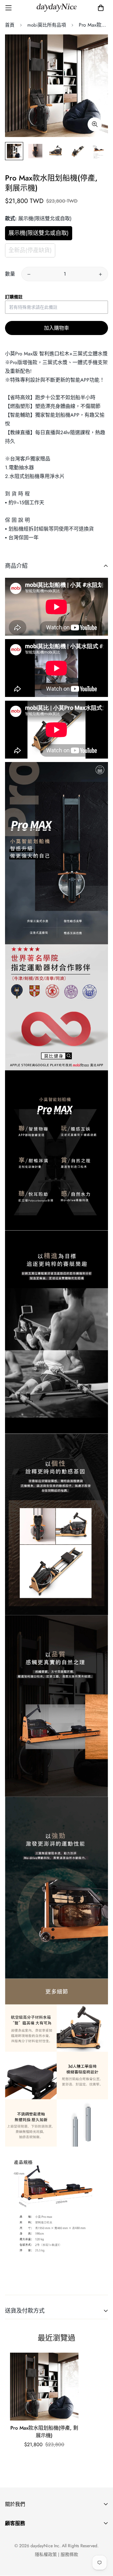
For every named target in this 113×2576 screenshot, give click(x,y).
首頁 (10, 25)
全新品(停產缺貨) (30, 250)
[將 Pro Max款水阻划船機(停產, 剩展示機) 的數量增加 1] (100, 274)
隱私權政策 (46, 2554)
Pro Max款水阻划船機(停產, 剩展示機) (44, 2432)
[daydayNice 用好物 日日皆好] (56, 8)
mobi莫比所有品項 (47, 25)
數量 (10, 274)
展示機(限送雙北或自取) (39, 233)
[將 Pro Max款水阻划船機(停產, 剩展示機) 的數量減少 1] (29, 274)
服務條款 (69, 2554)
